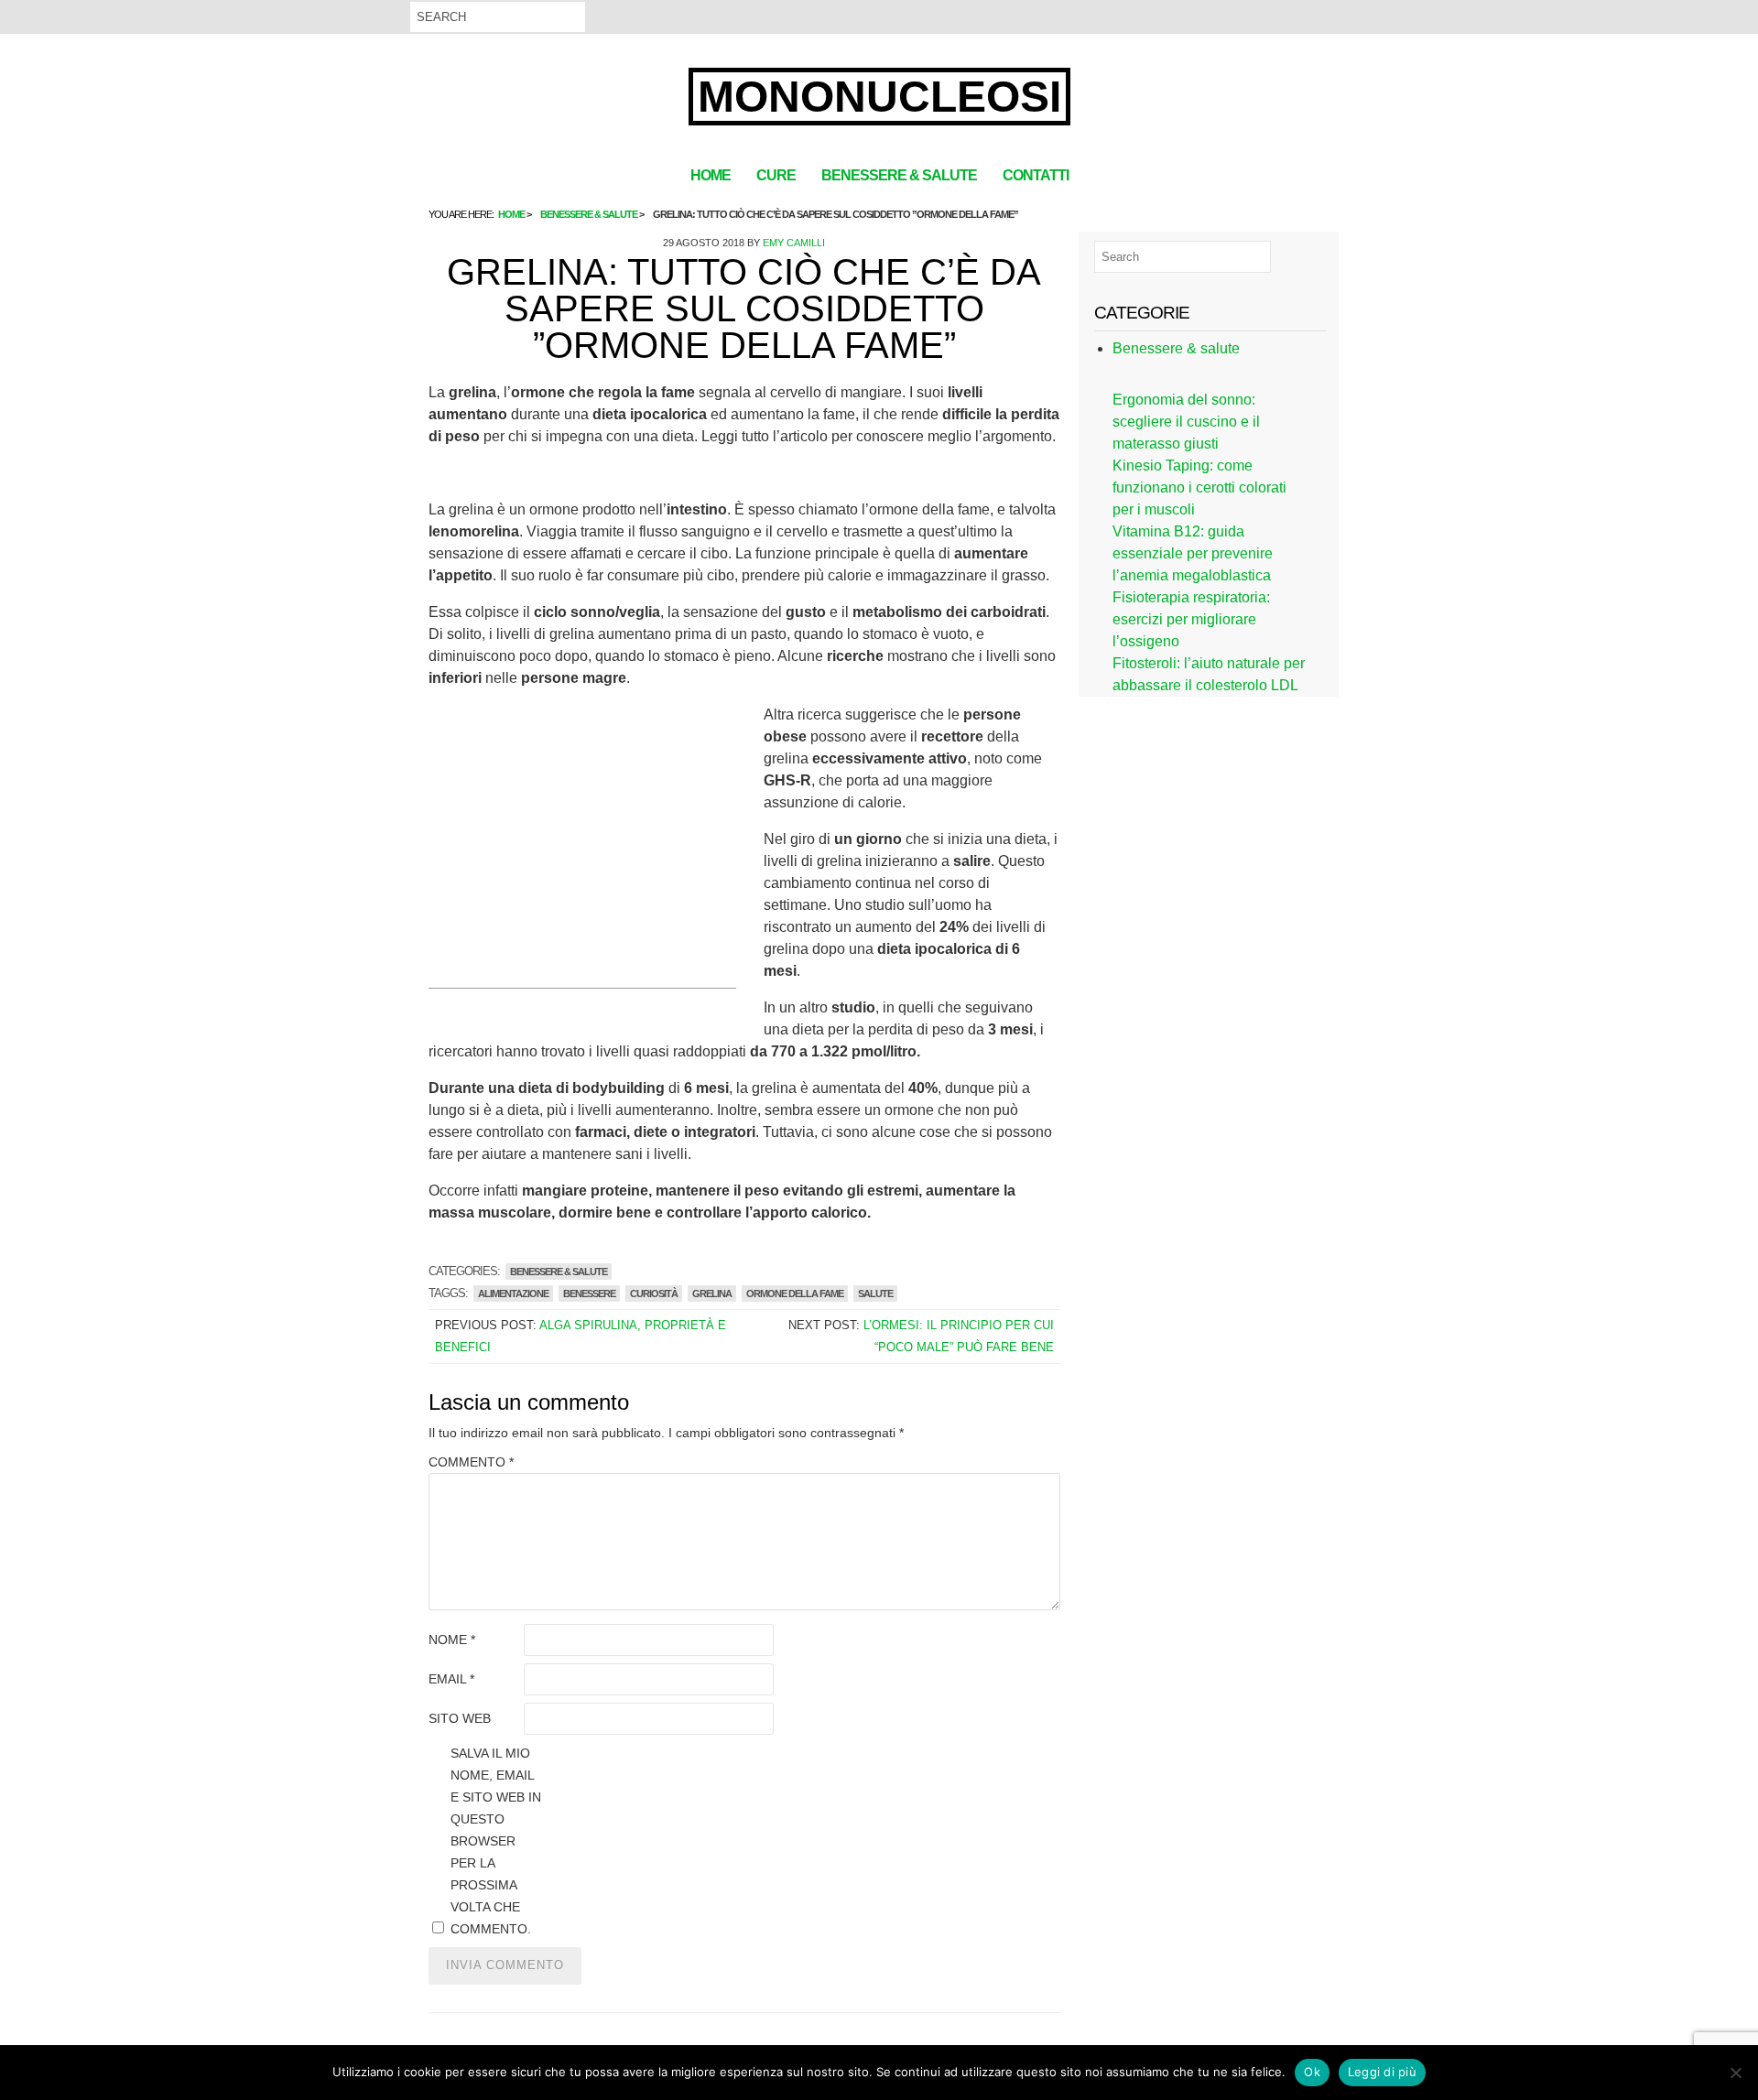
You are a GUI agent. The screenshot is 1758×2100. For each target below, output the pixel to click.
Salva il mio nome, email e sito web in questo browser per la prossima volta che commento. (496, 1841)
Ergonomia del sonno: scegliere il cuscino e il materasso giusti (1186, 422)
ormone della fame (795, 1294)
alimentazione (513, 1294)
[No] (1735, 2073)
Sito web (460, 1718)
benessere (589, 1294)
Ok (1312, 2072)
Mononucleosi (879, 97)
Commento (471, 1462)
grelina (712, 1294)
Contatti (1036, 175)
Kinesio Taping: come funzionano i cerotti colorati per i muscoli (1199, 487)
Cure (776, 175)
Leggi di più (1382, 2072)
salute (875, 1294)
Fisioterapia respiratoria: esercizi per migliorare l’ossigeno (1191, 619)
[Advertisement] (582, 860)
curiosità (654, 1294)
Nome (452, 1640)
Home (711, 175)
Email (451, 1679)
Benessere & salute (899, 175)
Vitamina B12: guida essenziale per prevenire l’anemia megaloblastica (1193, 553)
